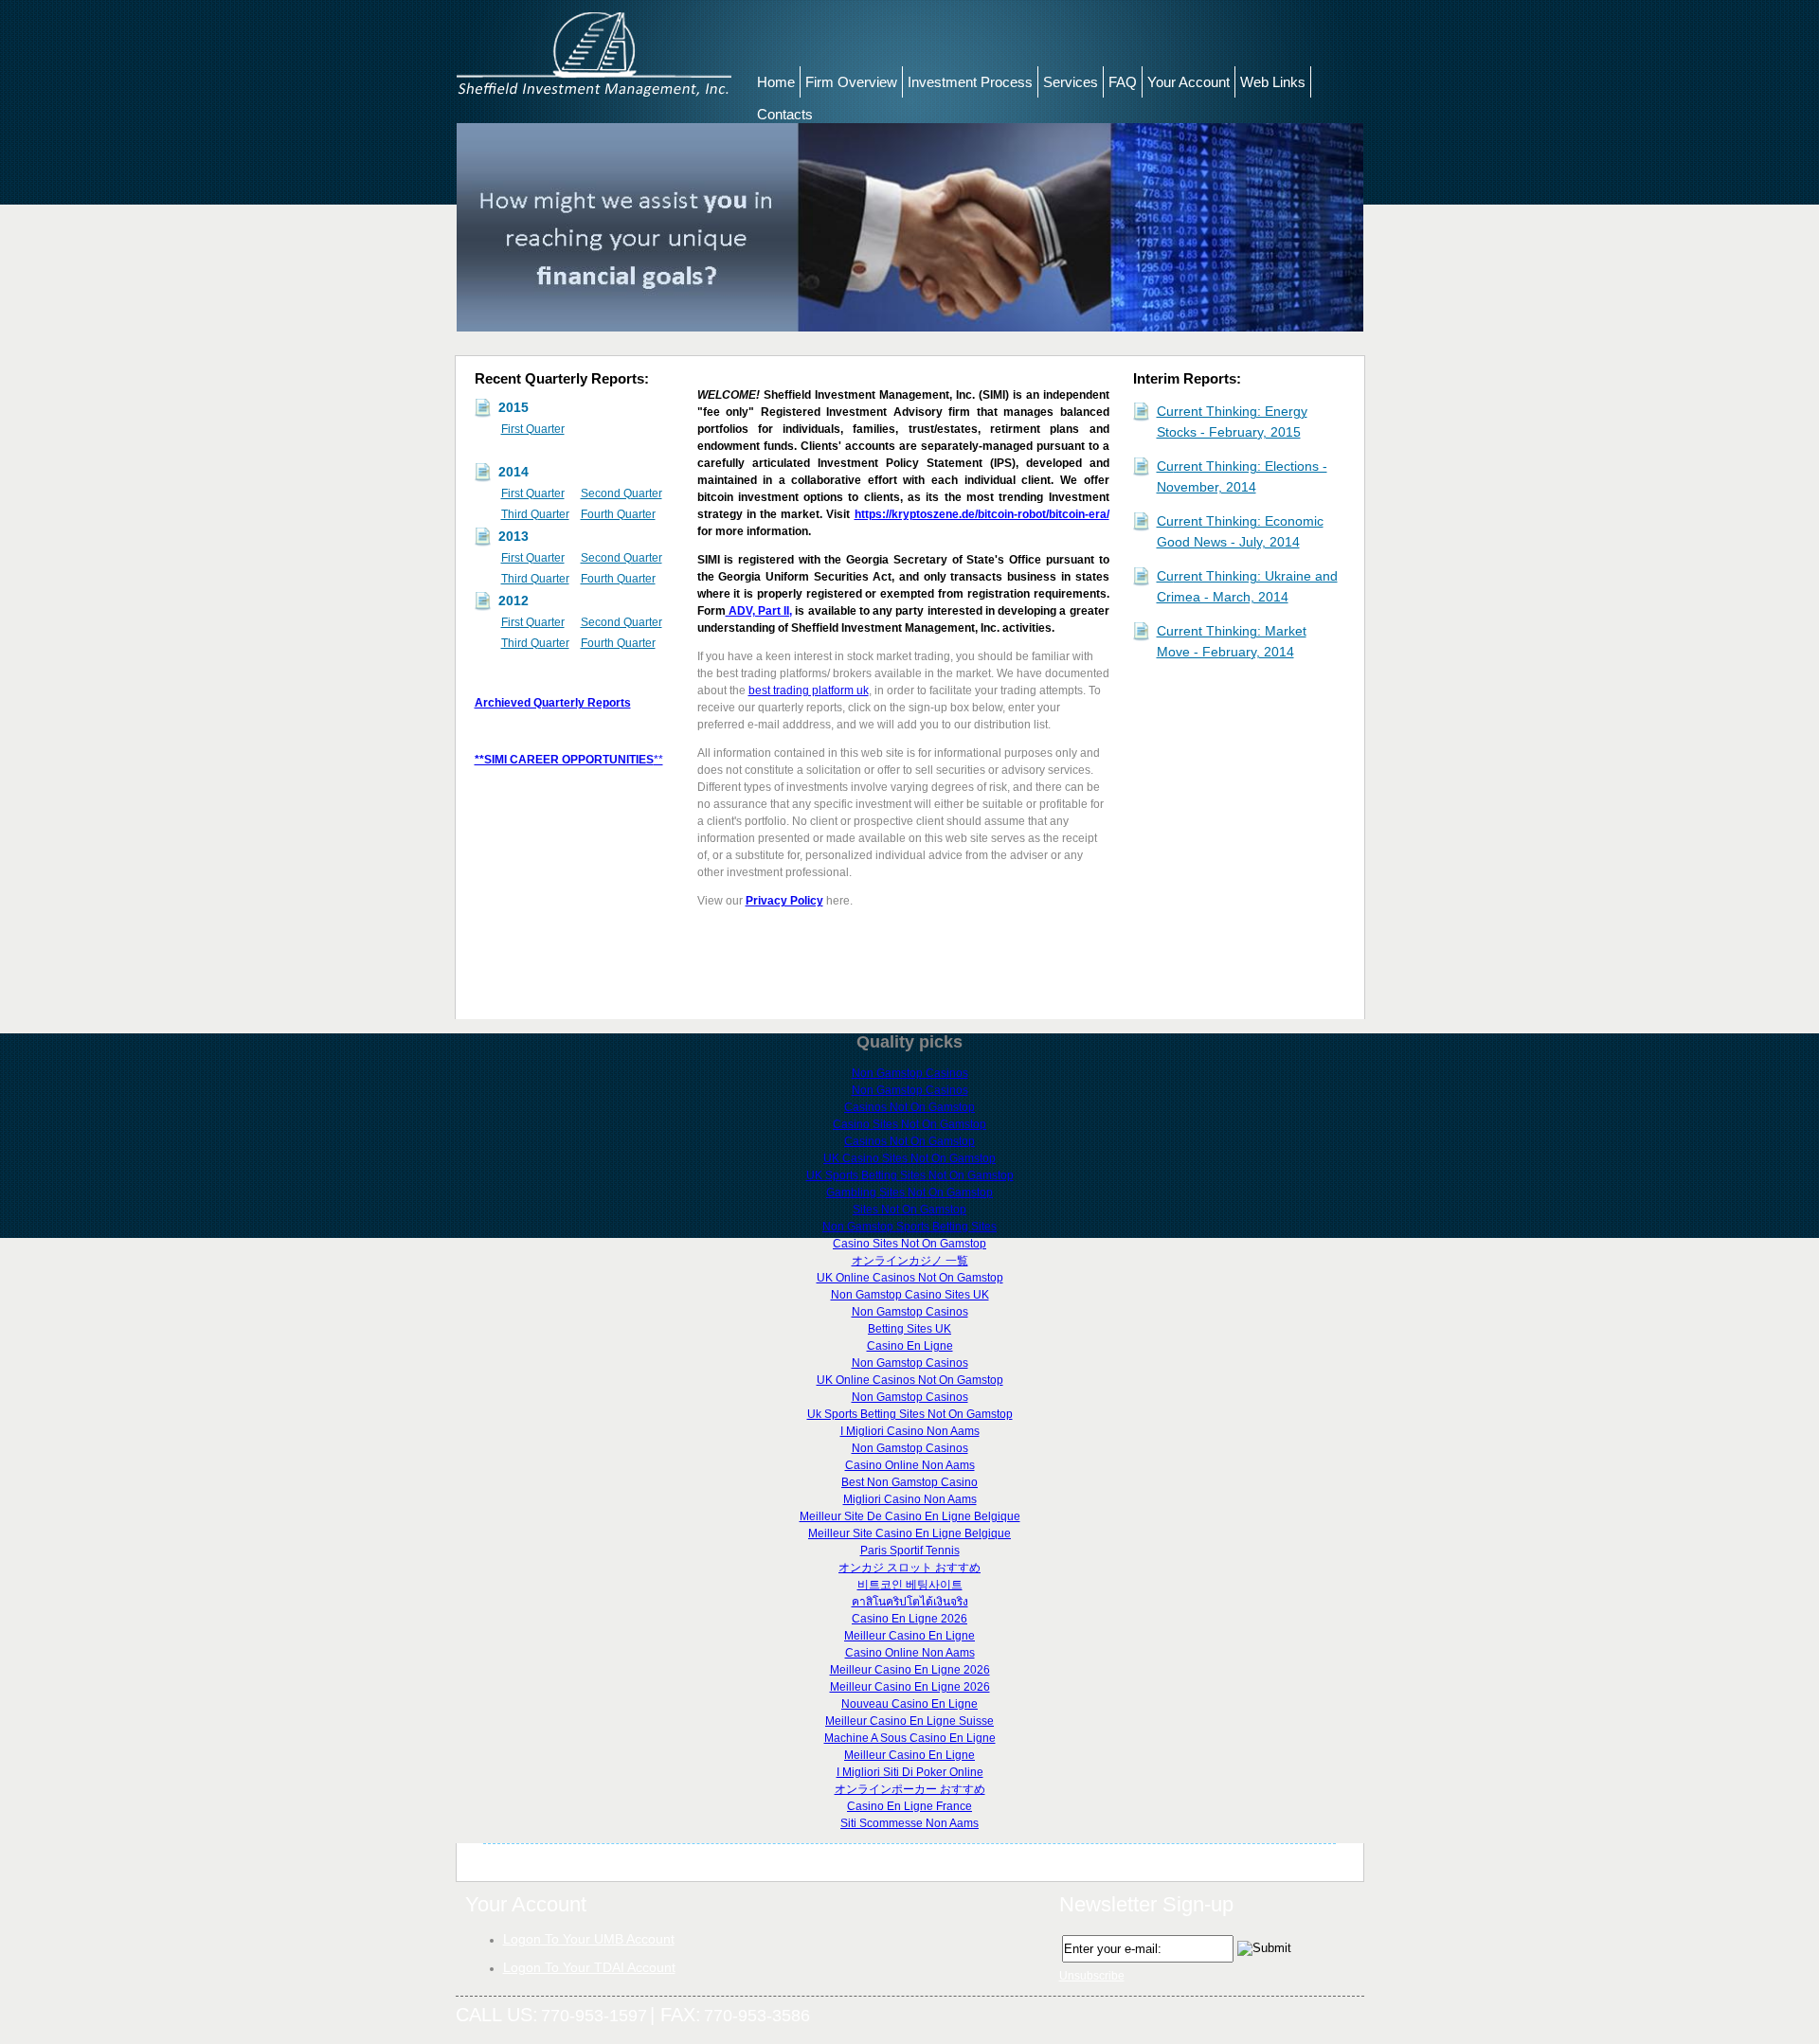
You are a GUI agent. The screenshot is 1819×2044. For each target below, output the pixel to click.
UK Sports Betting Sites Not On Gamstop (910, 1175)
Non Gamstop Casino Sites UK (910, 1295)
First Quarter (533, 429)
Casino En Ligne (910, 1346)
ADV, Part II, (759, 611)
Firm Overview (851, 82)
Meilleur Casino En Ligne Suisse (909, 1721)
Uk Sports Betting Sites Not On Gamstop (910, 1414)
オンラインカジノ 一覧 (910, 1261)
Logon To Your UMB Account (589, 1939)
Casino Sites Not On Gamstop (909, 1124)
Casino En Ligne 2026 (909, 1619)
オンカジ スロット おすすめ (909, 1568)
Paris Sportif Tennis (910, 1551)
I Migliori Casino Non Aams (910, 1431)
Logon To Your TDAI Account (589, 1967)
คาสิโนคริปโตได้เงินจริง (910, 1602)
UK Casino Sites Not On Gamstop (909, 1158)
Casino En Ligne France (909, 1806)
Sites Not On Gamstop (909, 1210)
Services (1071, 82)
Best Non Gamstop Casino (909, 1482)
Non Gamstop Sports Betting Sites (909, 1227)
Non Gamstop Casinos (910, 1073)
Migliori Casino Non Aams (910, 1499)
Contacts (785, 114)
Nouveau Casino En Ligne (909, 1704)
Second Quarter (621, 493)
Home (776, 82)
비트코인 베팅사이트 (910, 1585)
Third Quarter (535, 514)
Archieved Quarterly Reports (553, 703)
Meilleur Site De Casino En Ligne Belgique (910, 1516)
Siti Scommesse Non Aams (909, 1823)
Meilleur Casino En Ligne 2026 (910, 1670)
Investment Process (970, 82)
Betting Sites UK (909, 1329)
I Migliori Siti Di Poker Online (910, 1772)
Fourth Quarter (618, 514)
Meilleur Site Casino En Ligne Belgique (909, 1533)
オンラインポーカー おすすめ (910, 1789)
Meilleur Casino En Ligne (909, 1636)
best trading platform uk (809, 690)
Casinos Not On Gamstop (909, 1107)
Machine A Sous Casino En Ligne (910, 1738)
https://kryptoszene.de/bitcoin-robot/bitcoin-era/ (982, 514)
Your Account (1189, 82)
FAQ (1123, 82)
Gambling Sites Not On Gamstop (909, 1192)
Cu (1165, 466)
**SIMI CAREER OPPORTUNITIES (564, 760)
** (658, 760)
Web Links (1273, 82)
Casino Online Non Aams (910, 1465)
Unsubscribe (1092, 1976)
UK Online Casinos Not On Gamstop (910, 1278)
